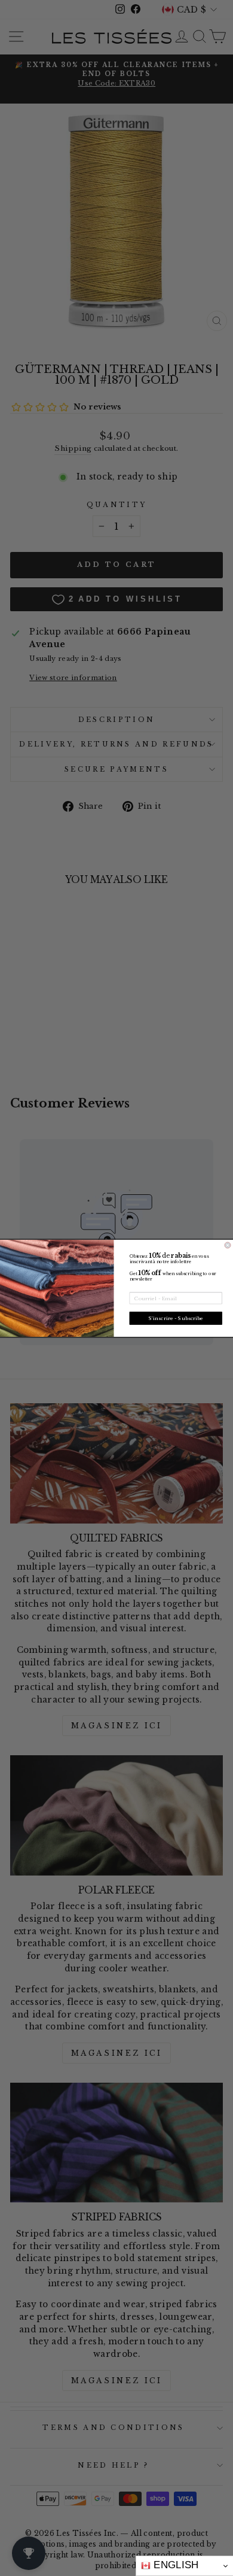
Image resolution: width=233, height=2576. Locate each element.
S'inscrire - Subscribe (176, 1318)
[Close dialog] (228, 1245)
